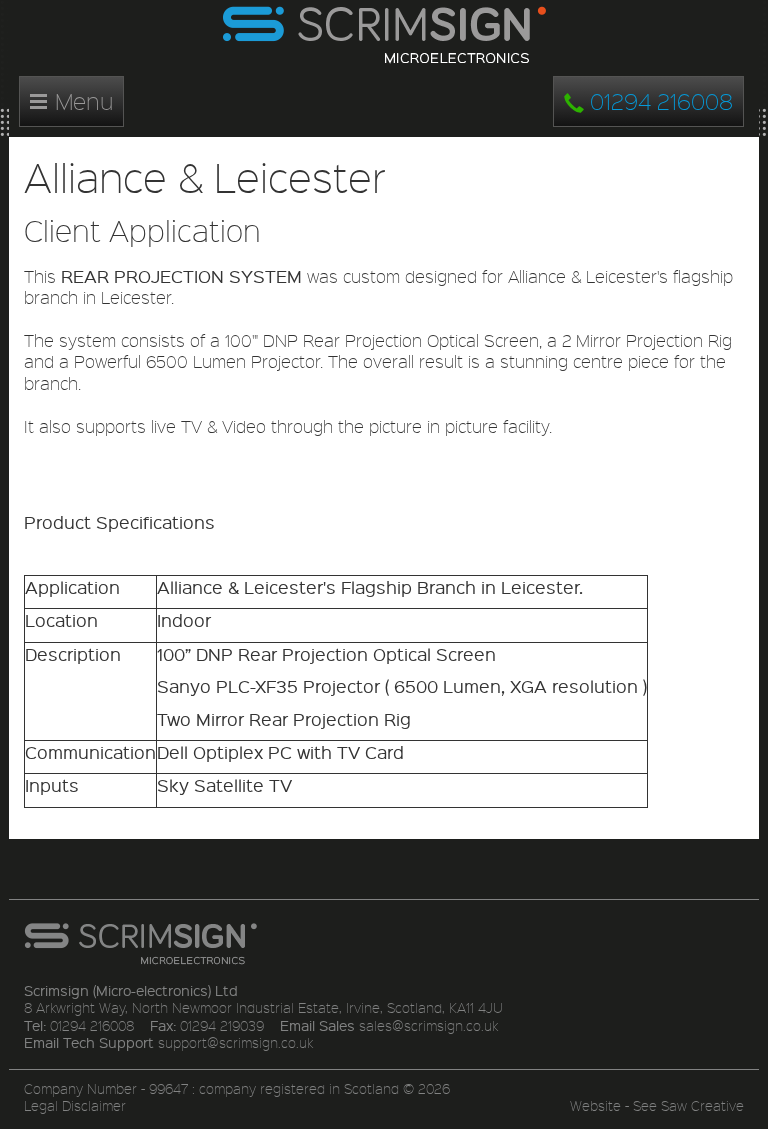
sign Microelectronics (384, 35)
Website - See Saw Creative (657, 1105)
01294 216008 (658, 100)
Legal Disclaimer (75, 1105)
